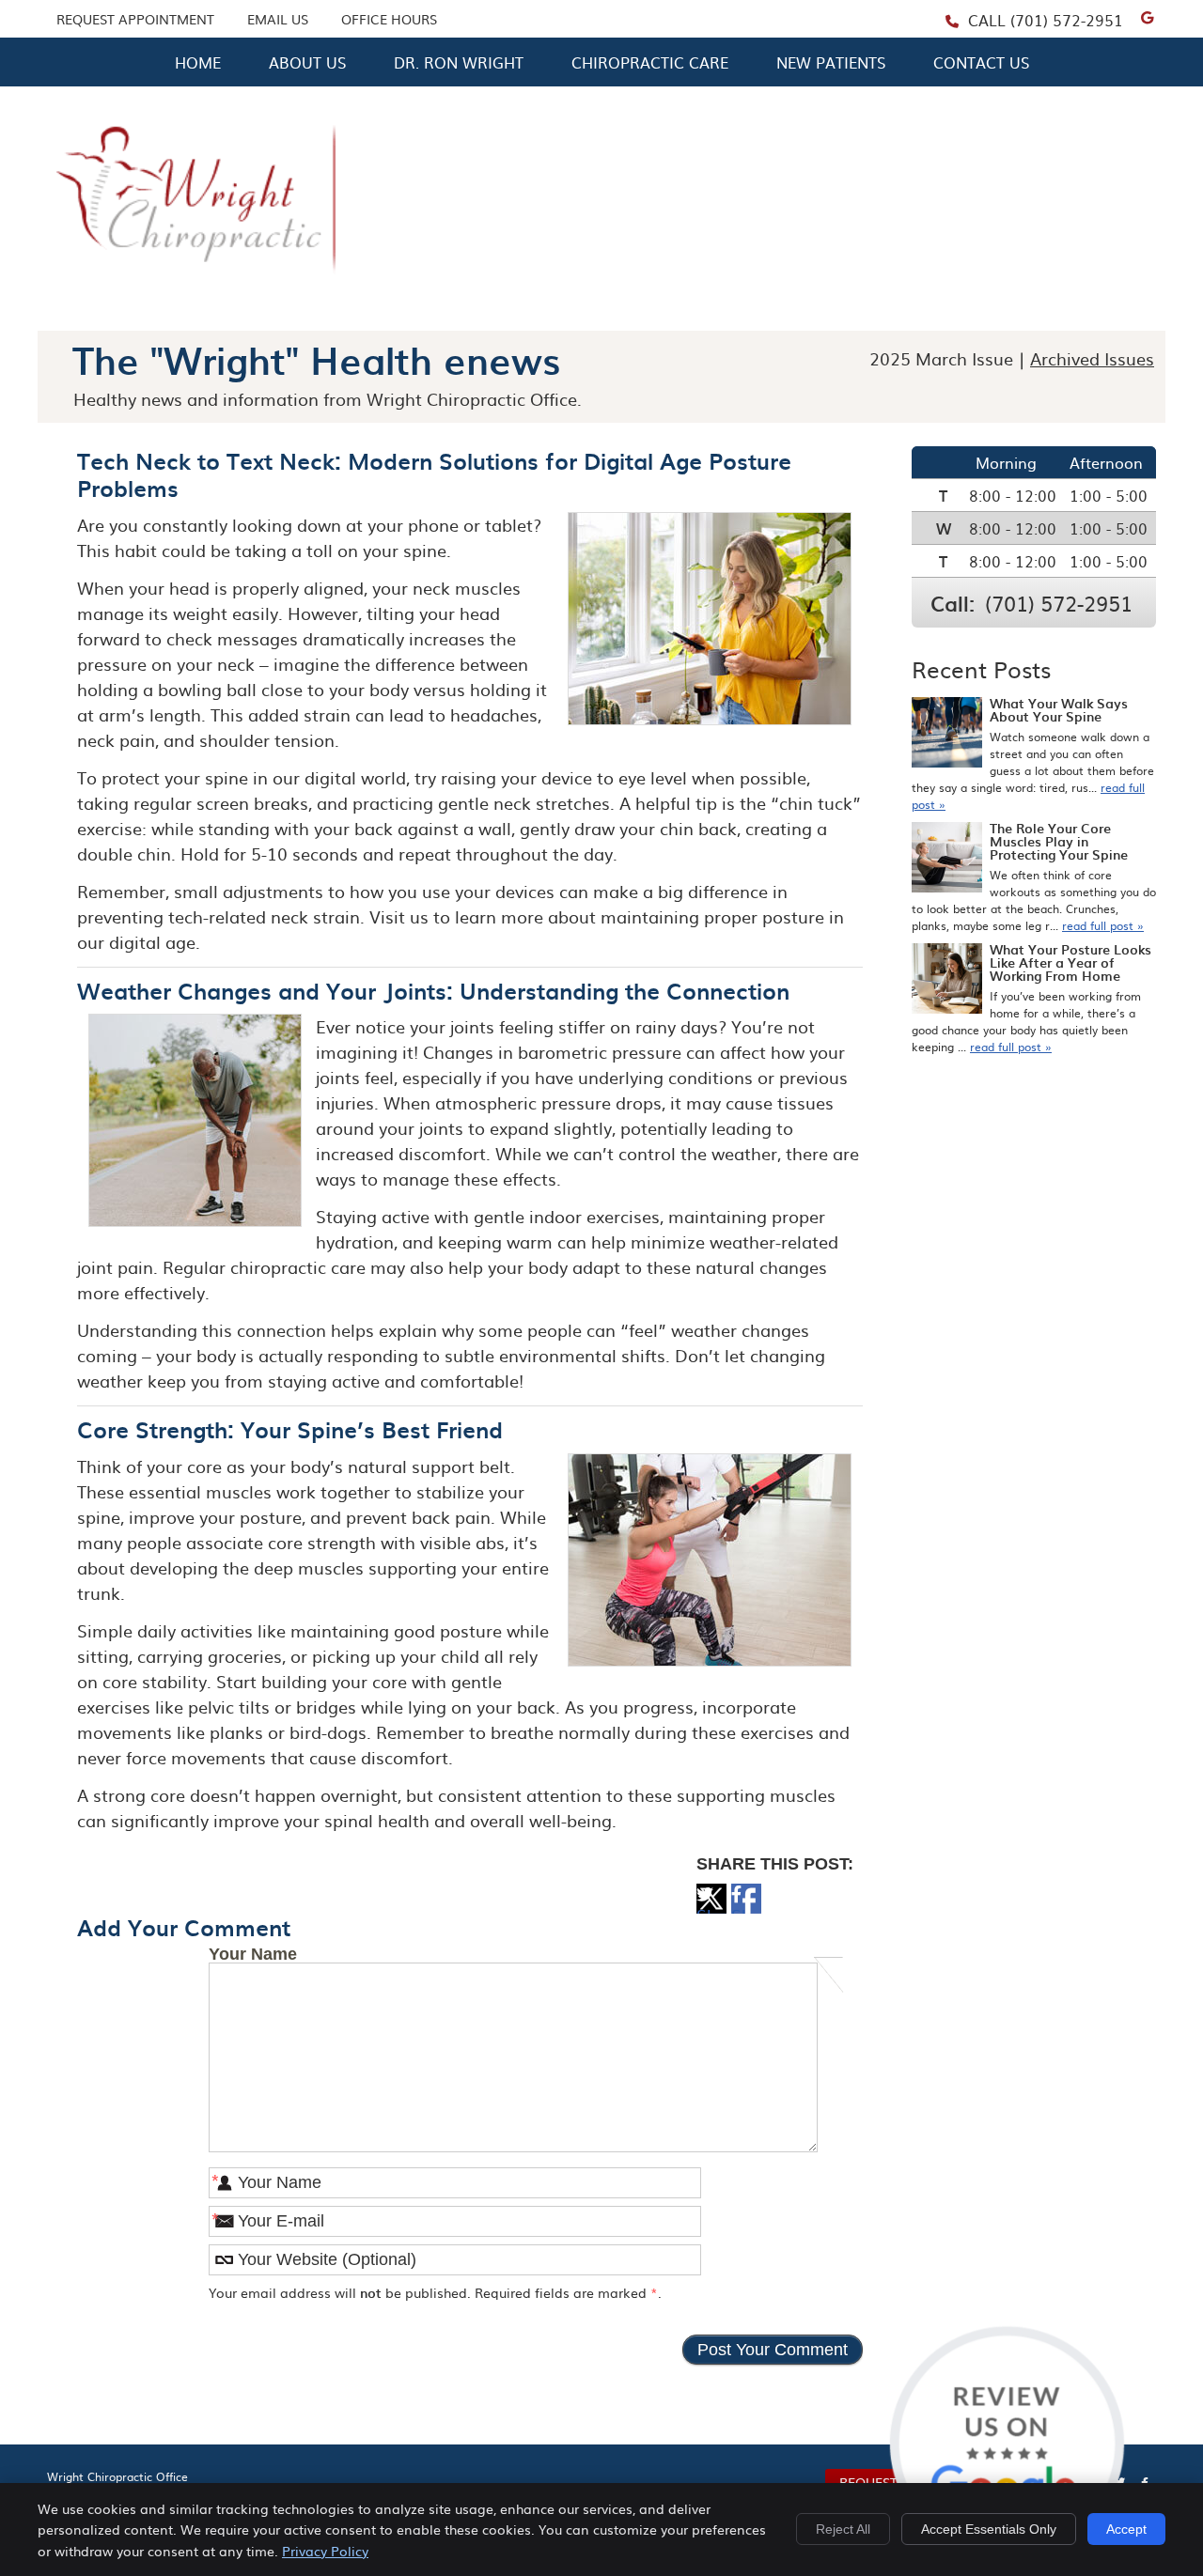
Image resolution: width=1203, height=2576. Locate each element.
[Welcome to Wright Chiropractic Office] (196, 293)
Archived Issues (1092, 358)
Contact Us (981, 62)
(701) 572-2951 (1067, 20)
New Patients (831, 62)
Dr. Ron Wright (459, 62)
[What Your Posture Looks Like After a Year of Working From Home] (947, 980)
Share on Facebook (746, 1908)
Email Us (278, 19)
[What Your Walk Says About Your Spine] (947, 734)
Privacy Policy (325, 2551)
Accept (1126, 2529)
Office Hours (389, 19)
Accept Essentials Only (989, 2529)
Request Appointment (135, 19)
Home (198, 62)
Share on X (711, 1908)
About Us (307, 62)
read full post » (1103, 925)
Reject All (843, 2529)
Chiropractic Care (650, 62)
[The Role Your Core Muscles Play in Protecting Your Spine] (947, 859)
